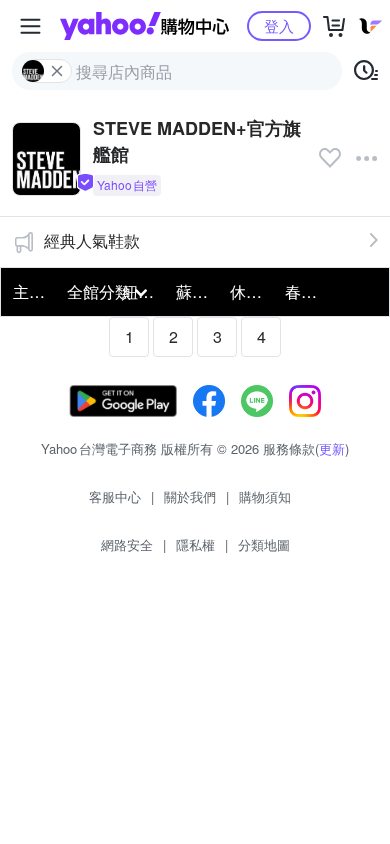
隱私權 (195, 544)
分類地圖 (264, 544)
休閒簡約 (251, 291)
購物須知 (265, 496)
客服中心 (115, 496)
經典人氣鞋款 (92, 240)
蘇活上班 (197, 291)
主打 (29, 291)
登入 (279, 25)
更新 (332, 448)
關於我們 (190, 496)
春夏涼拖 (306, 291)
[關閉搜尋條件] (57, 71)
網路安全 (127, 544)
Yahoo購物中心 (144, 26)
